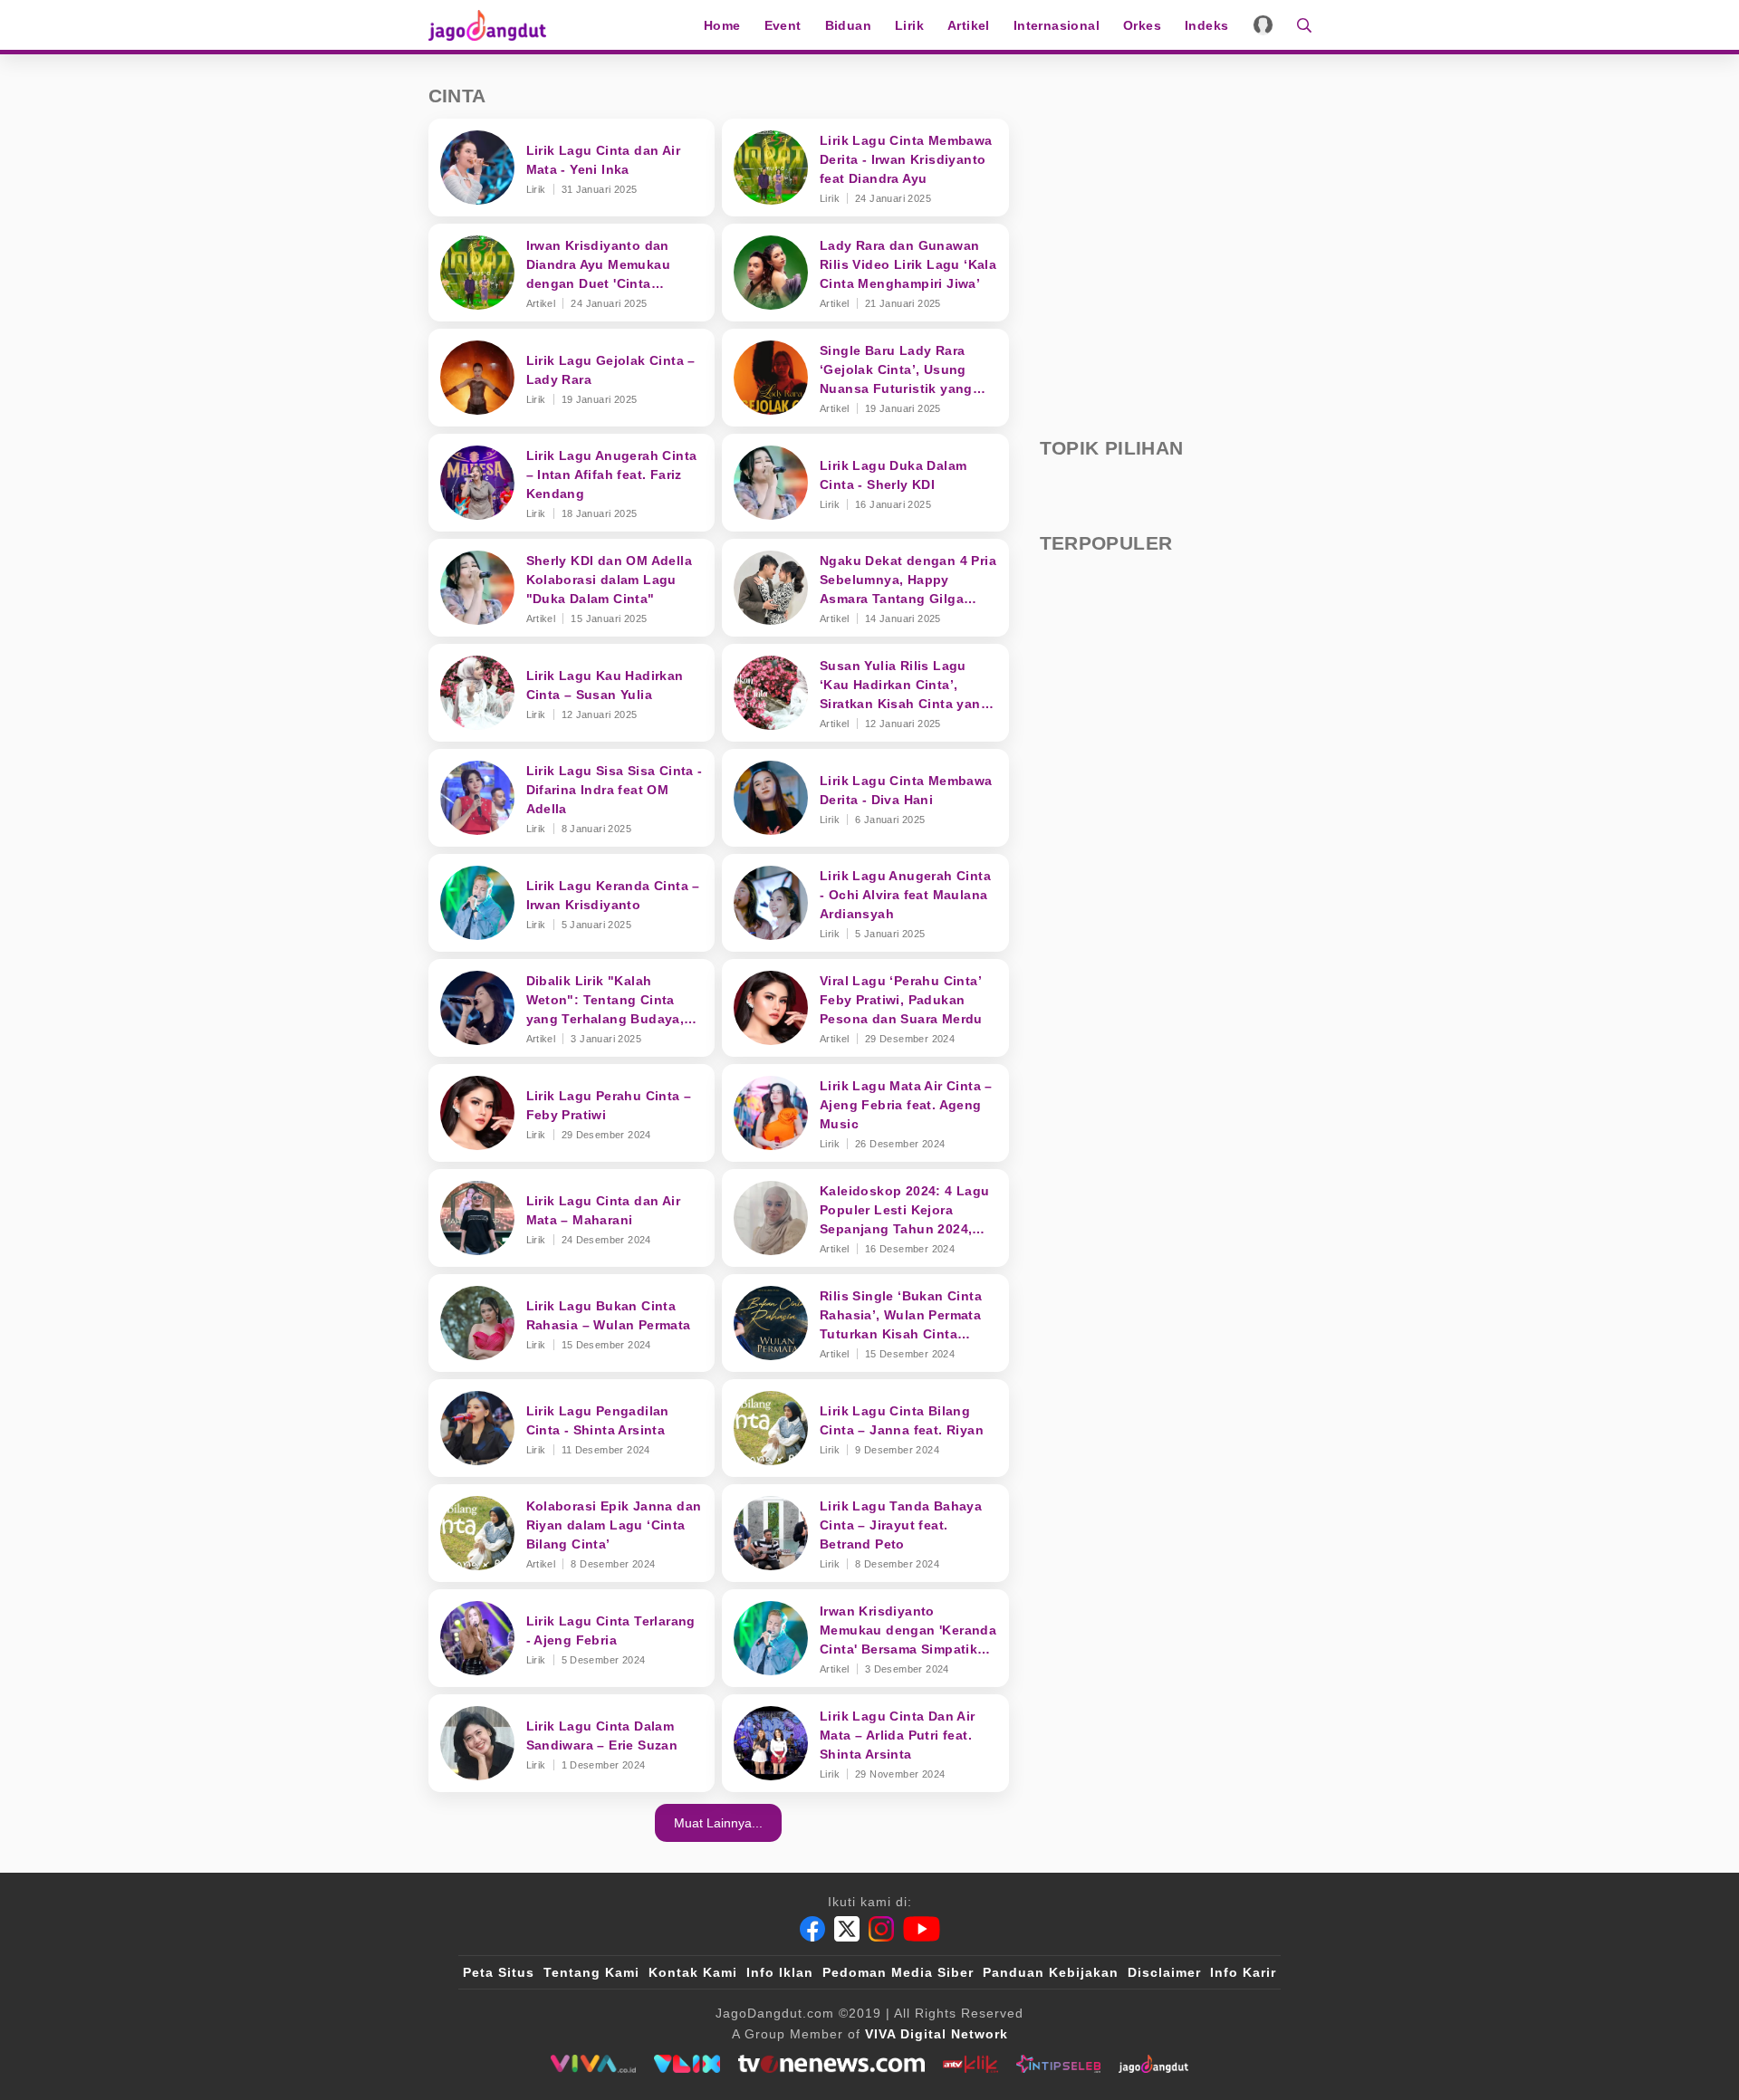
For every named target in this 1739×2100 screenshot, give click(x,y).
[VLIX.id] (687, 2064)
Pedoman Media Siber (898, 1972)
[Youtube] (922, 1929)
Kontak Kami (693, 1972)
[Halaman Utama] (494, 25)
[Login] (1263, 25)
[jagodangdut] (1153, 2064)
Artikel (969, 25)
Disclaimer (1164, 1972)
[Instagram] (881, 1929)
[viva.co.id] (593, 2064)
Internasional (1057, 25)
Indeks (1206, 25)
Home (722, 25)
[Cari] (1298, 25)
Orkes (1142, 25)
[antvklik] (970, 2064)
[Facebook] (812, 1929)
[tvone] (831, 2064)
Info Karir (1243, 1972)
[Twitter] (847, 1929)
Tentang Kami (591, 1972)
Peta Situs (499, 1972)
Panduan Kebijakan (1051, 1972)
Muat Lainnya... (718, 1823)
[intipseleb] (1058, 2064)
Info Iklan (780, 1972)
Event (783, 25)
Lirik (909, 25)
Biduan (848, 25)
